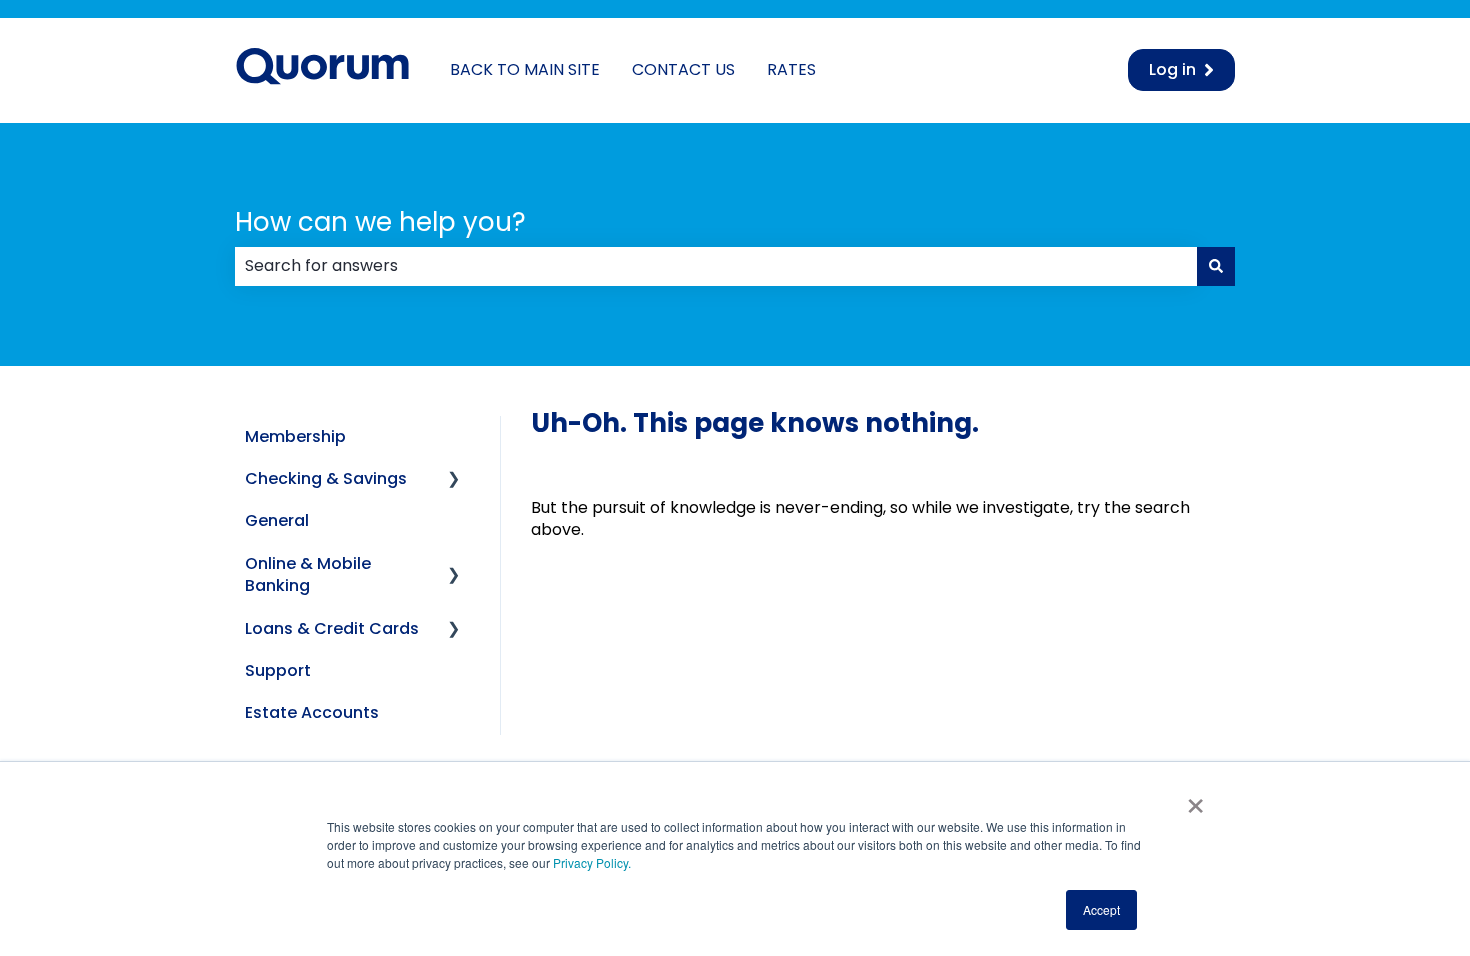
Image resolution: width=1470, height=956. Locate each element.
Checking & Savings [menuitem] (326, 478)
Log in (1172, 69)
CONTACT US (683, 70)
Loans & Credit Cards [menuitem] (332, 628)
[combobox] (716, 266)
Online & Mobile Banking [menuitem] (308, 574)
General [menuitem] (277, 520)
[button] (454, 480)
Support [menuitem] (278, 670)
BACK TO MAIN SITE (525, 70)
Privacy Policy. (590, 862)
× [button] (1195, 799)
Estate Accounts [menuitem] (312, 712)
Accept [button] (1101, 909)
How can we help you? (380, 222)
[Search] (1216, 266)
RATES (791, 70)
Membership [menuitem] (295, 436)
